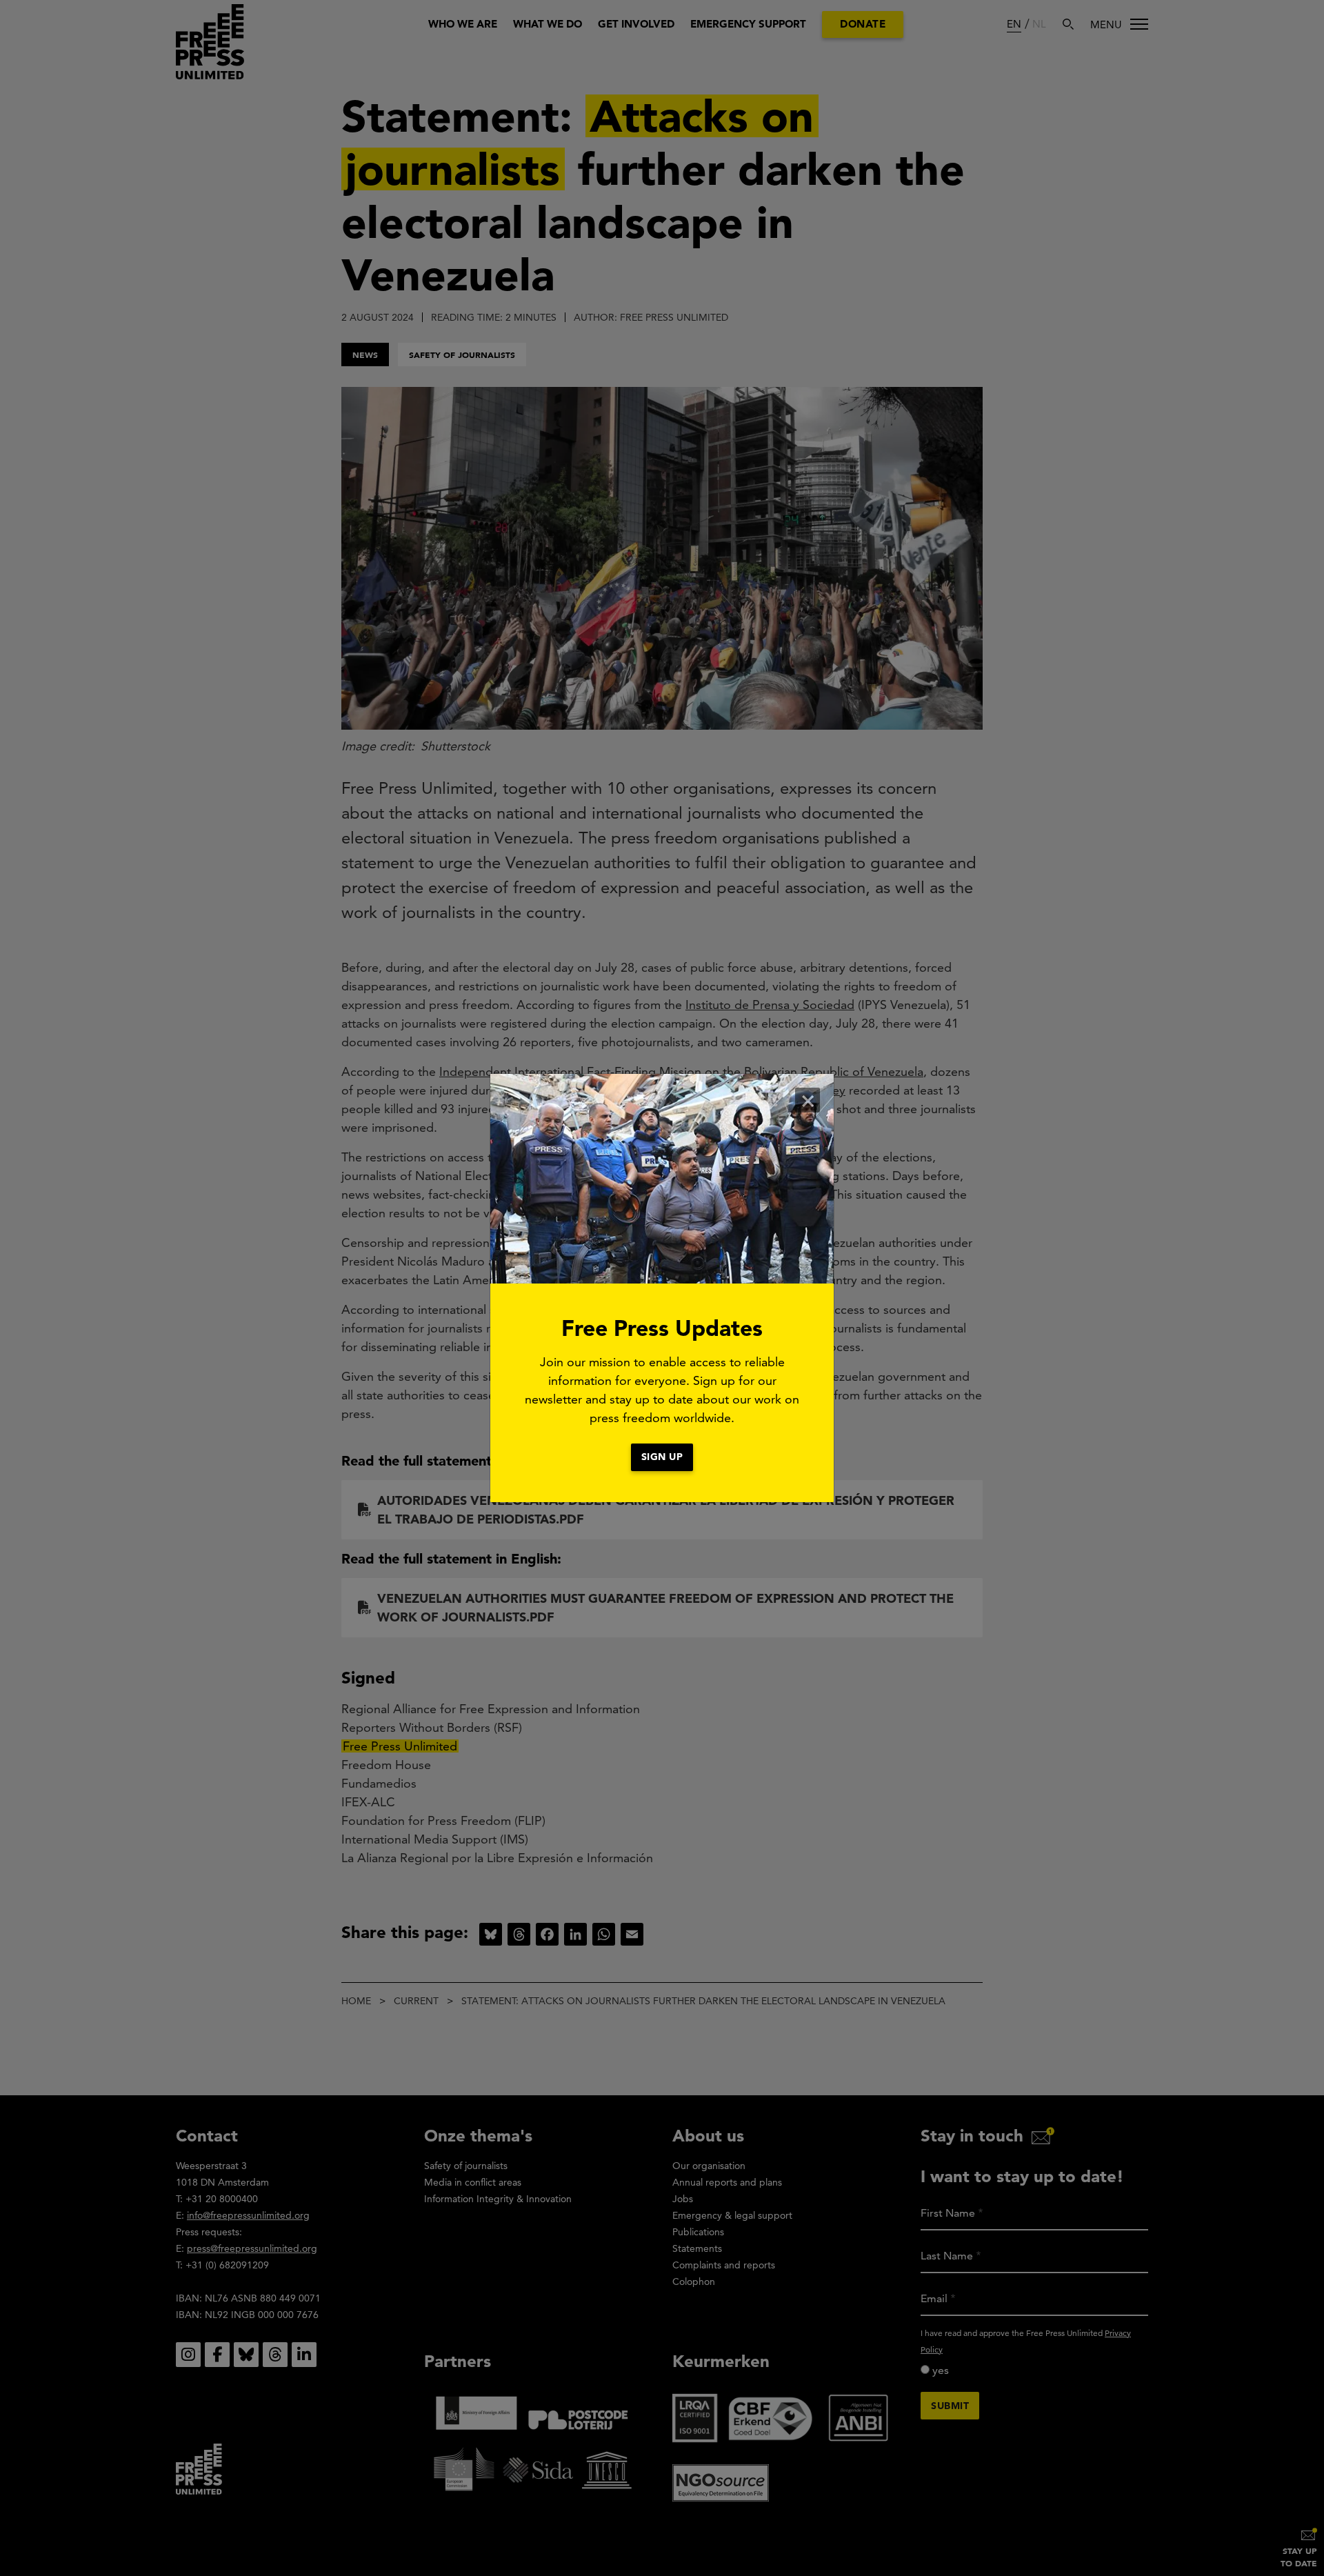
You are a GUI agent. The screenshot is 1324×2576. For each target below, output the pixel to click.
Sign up (662, 1457)
